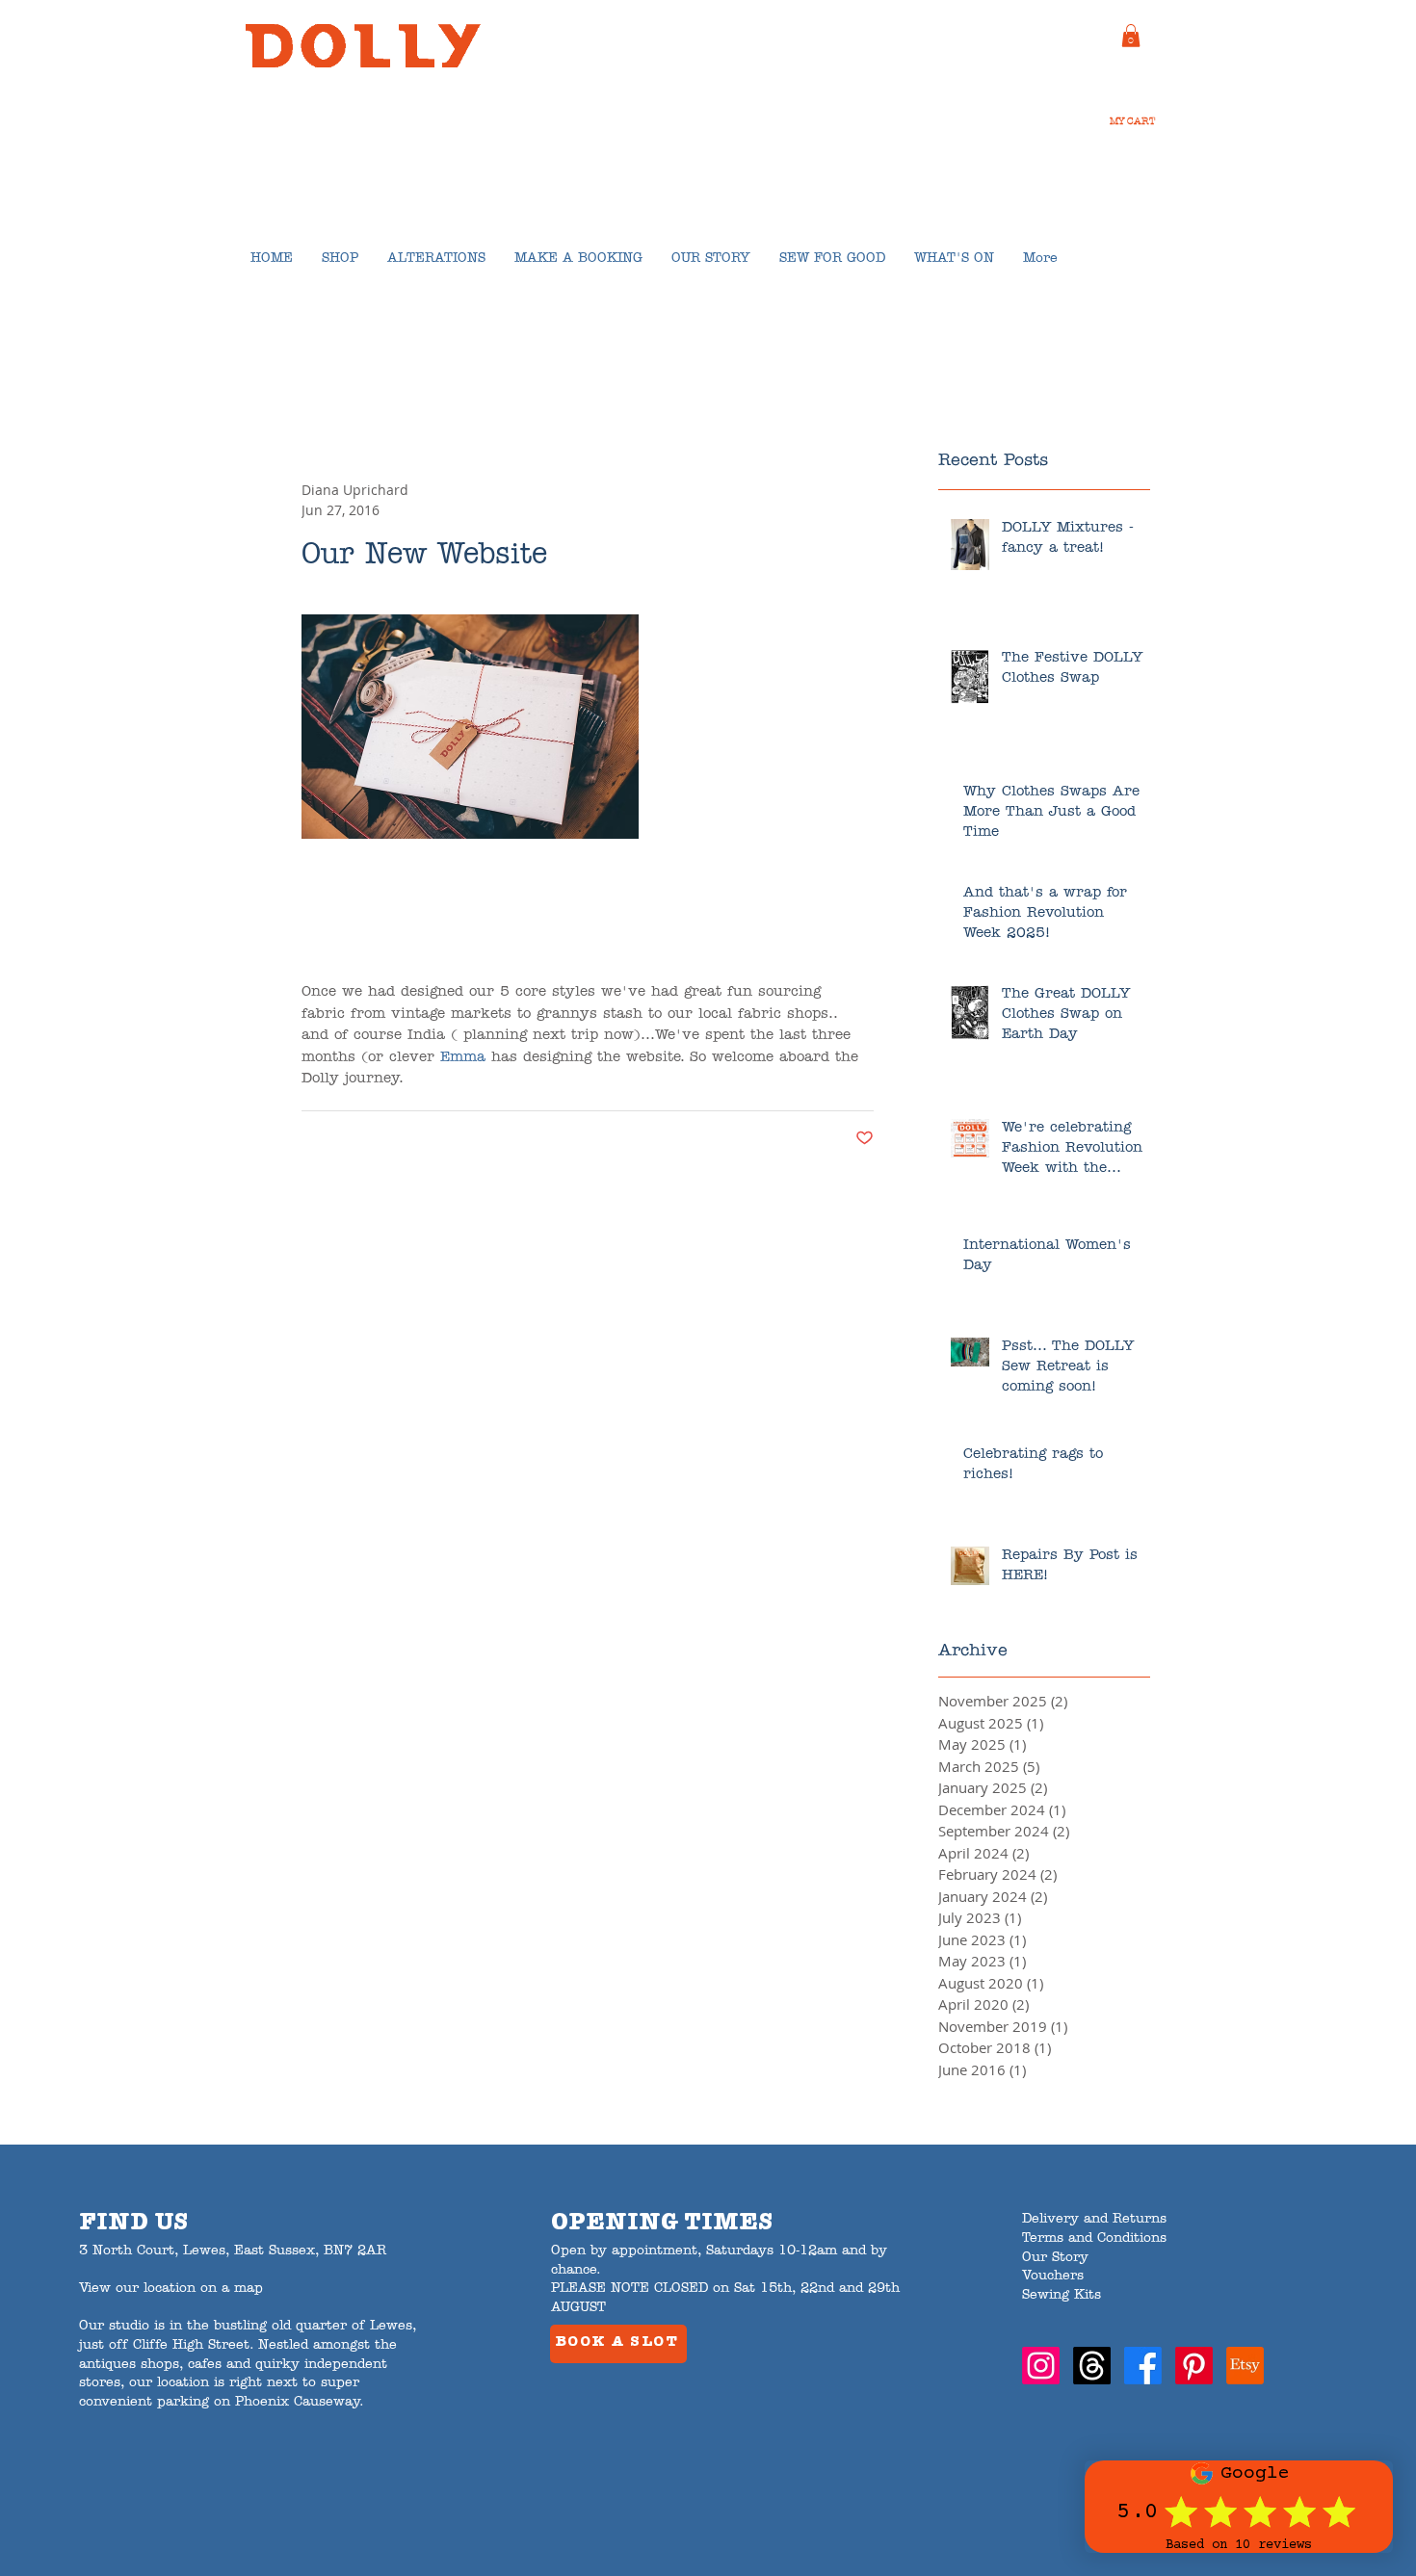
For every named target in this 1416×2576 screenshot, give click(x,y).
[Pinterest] (1194, 2366)
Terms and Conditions (1094, 2238)
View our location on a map (171, 2289)
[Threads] (1092, 2366)
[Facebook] (1143, 2366)
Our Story (1055, 2258)
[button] (1131, 36)
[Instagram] (1041, 2366)
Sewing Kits (1062, 2295)
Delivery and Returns (1094, 2219)
